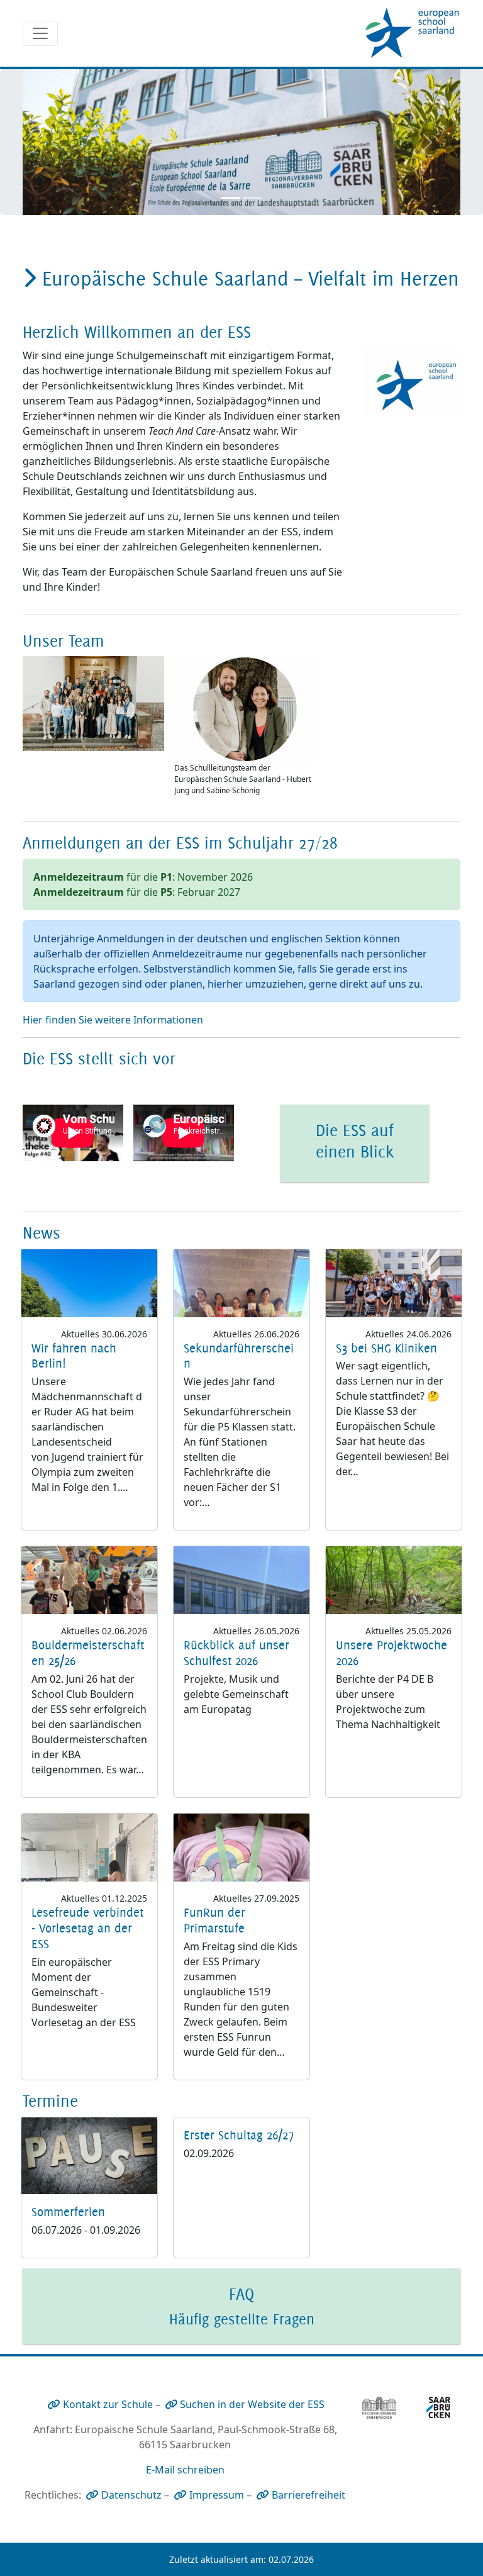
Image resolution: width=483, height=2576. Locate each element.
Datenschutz (131, 2495)
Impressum (217, 2495)
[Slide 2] (253, 198)
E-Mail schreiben (185, 2470)
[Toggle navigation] (40, 33)
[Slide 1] (230, 198)
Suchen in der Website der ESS (252, 2404)
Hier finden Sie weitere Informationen (114, 1020)
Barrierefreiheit (308, 2495)
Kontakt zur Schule (108, 2404)
